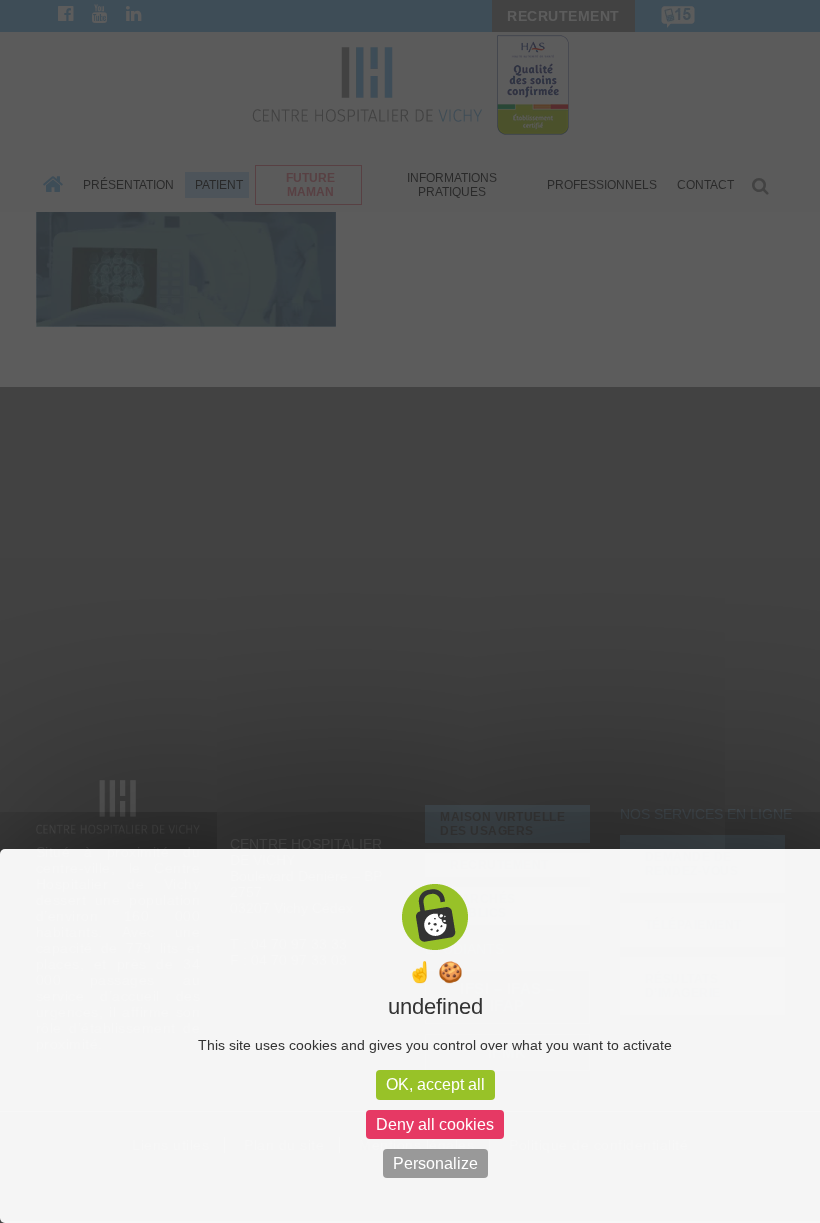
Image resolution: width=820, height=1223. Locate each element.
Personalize (435, 1163)
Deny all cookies (435, 1124)
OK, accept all (435, 1084)
